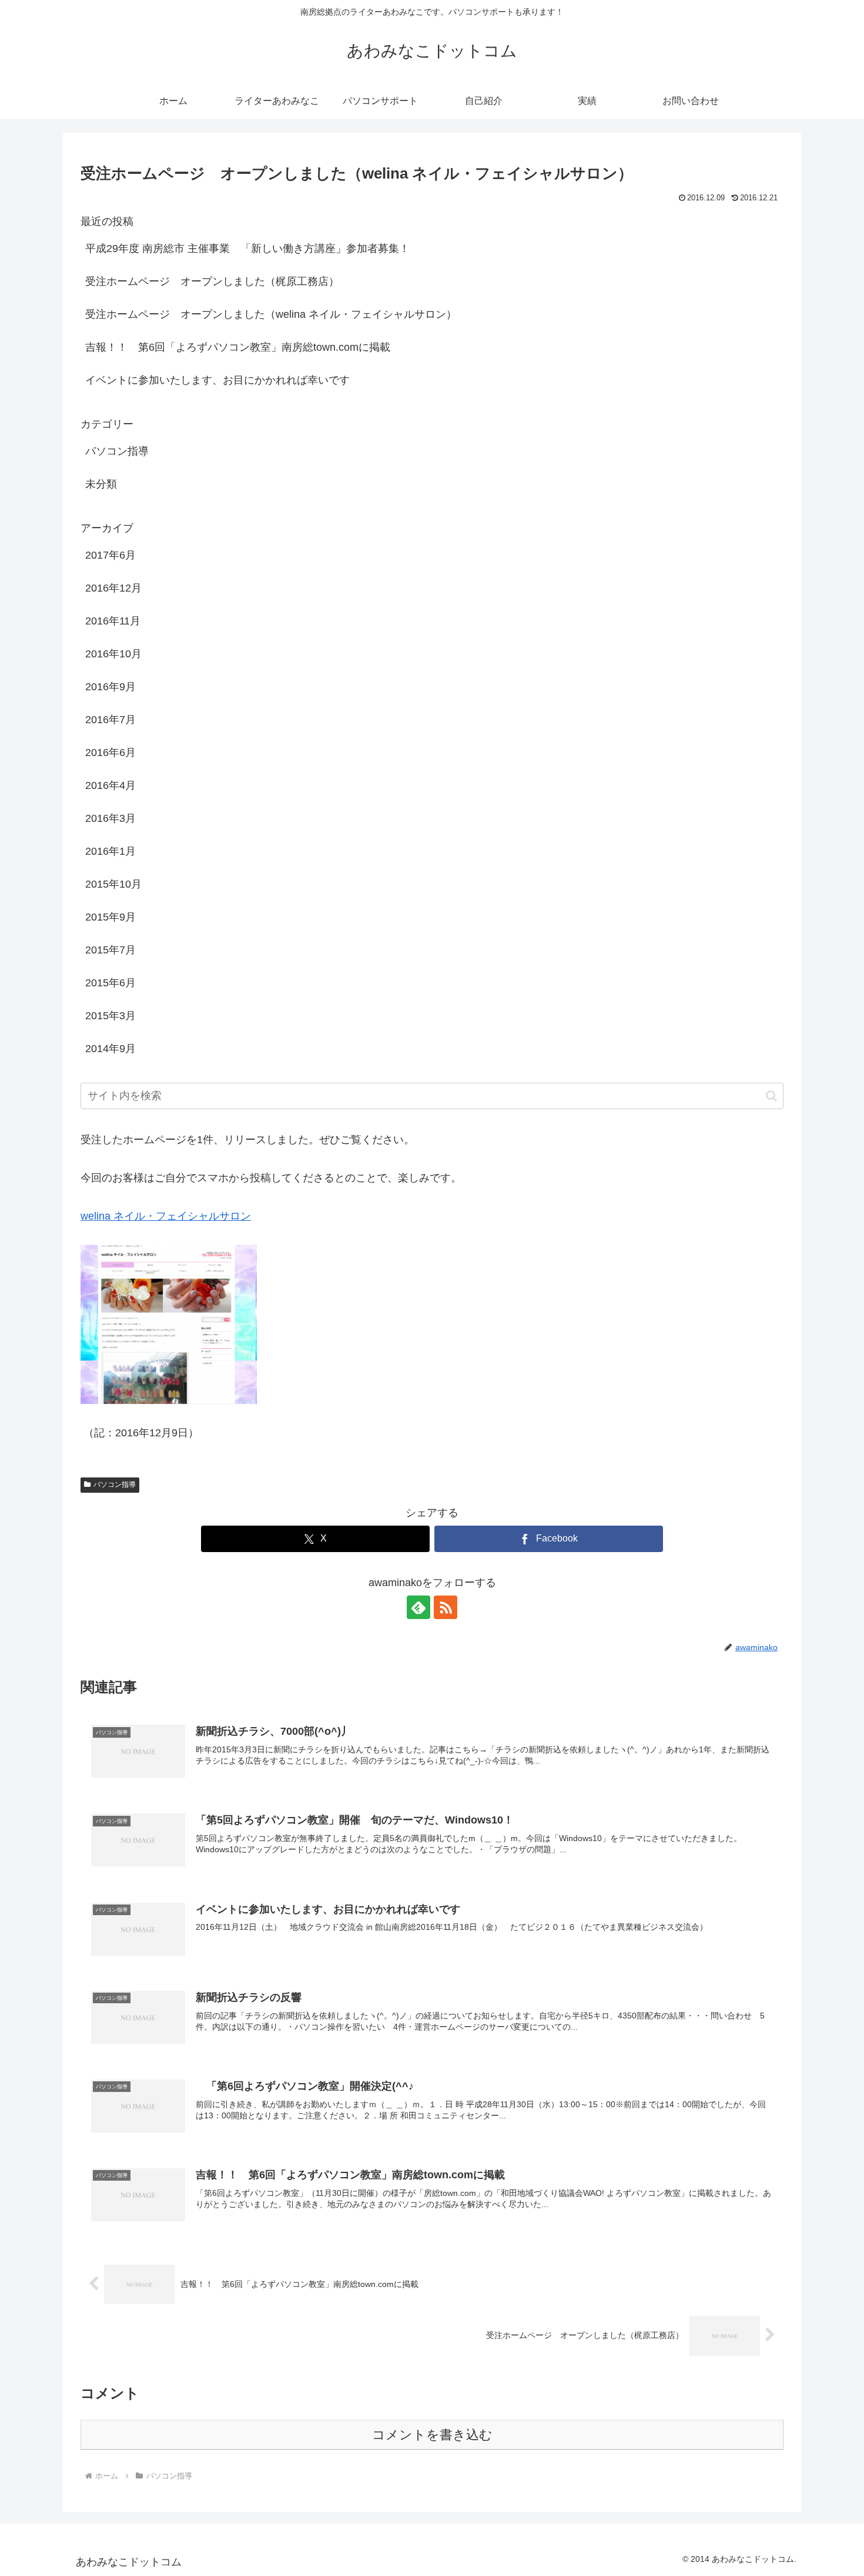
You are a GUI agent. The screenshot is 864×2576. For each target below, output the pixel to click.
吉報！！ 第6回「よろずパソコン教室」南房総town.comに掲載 (238, 347)
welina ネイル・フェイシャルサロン (166, 1216)
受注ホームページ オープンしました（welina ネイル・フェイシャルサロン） (271, 314)
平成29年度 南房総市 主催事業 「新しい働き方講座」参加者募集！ (247, 248)
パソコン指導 (115, 1485)
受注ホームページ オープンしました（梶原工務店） (212, 281)
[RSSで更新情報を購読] (446, 1607)
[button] (771, 1096)
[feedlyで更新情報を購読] (418, 1607)
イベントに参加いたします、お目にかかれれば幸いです (217, 380)
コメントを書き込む (432, 2435)
